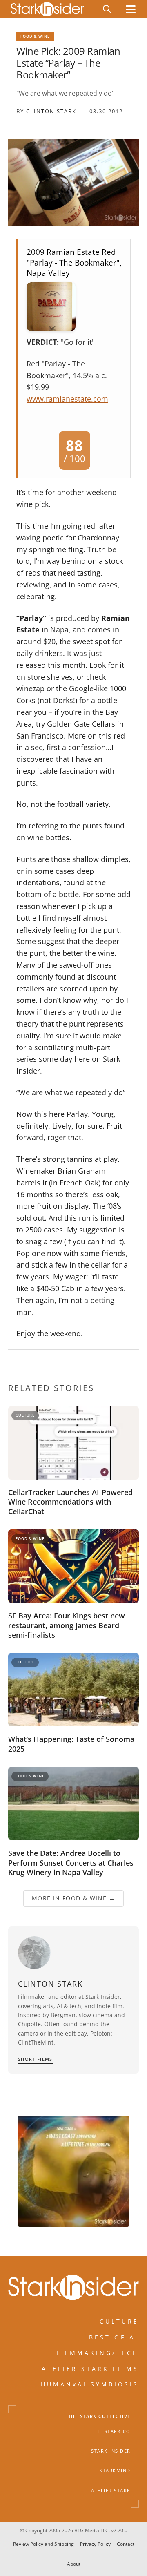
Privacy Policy (95, 2544)
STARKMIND (115, 2471)
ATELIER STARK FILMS (90, 2369)
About (74, 2564)
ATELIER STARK (111, 2491)
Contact (126, 2544)
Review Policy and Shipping (43, 2544)
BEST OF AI (114, 2337)
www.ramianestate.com (67, 399)
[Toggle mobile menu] (131, 9)
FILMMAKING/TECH (98, 2353)
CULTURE (119, 2321)
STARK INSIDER (111, 2451)
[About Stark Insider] (73, 2171)
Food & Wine (35, 36)
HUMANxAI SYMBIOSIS (90, 2384)
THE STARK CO (112, 2431)
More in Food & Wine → (73, 1898)
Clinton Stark (51, 111)
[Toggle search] (107, 9)
